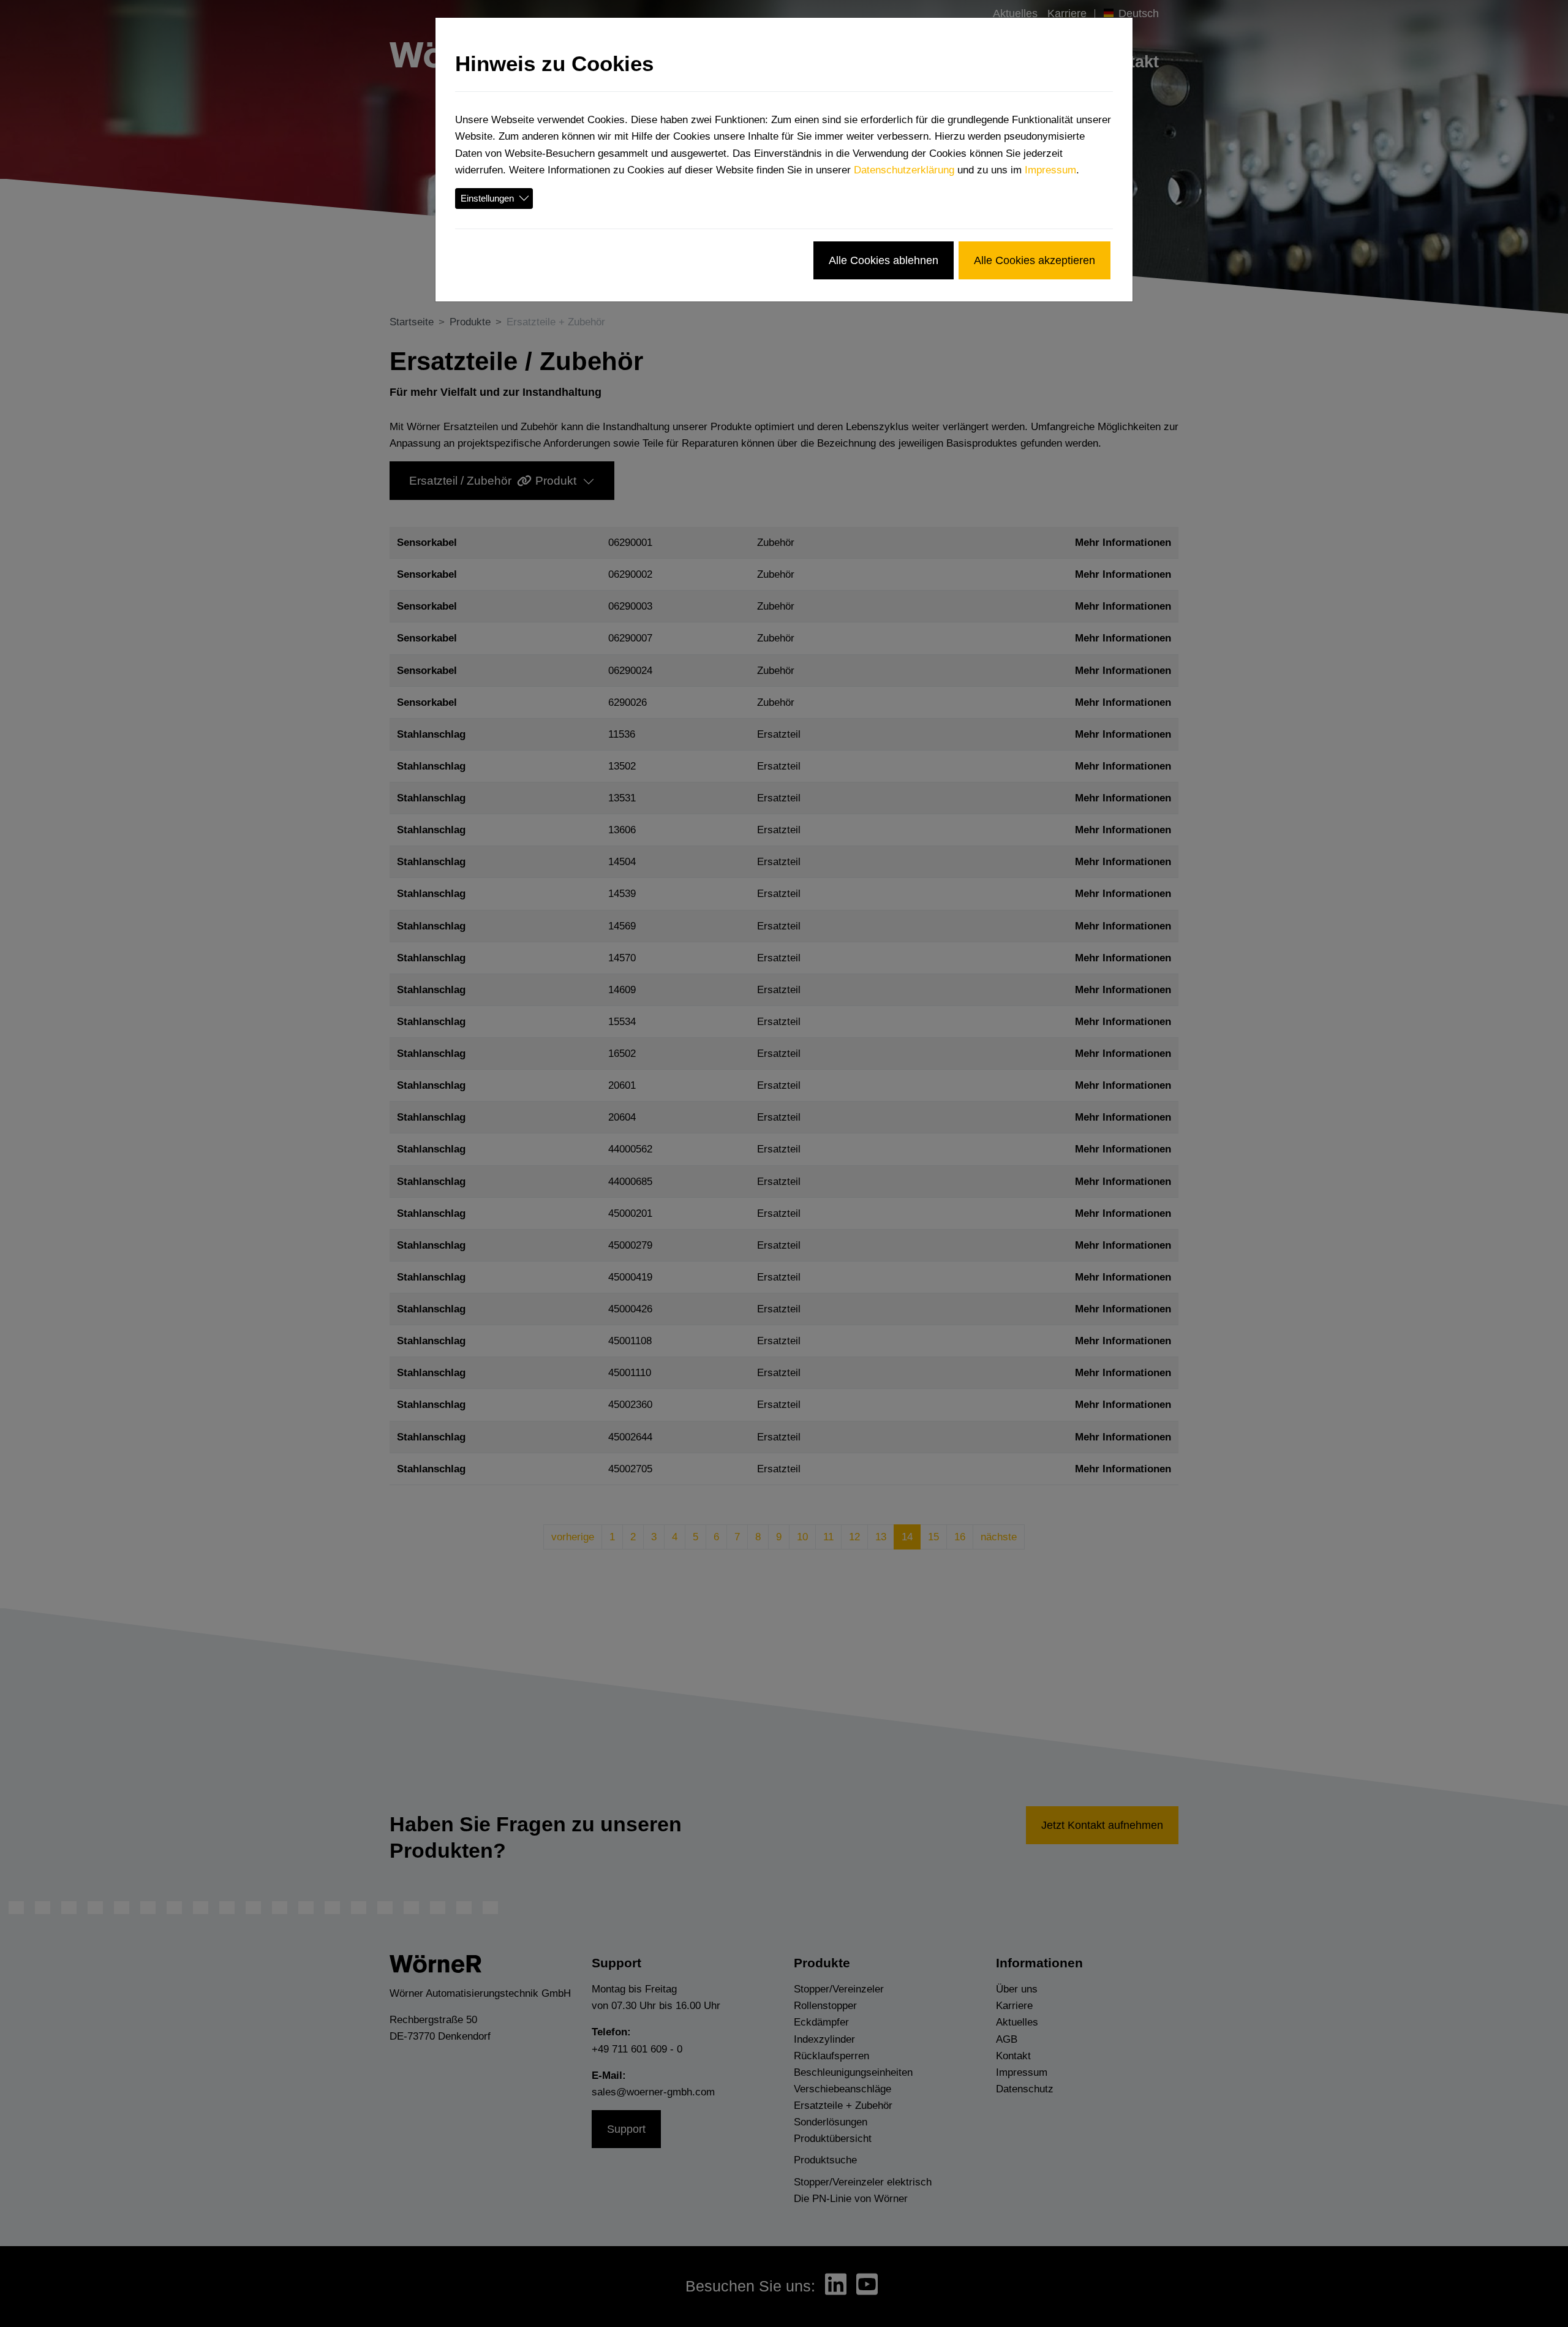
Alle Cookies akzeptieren (1035, 260)
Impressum (1050, 170)
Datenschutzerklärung (904, 170)
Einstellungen (487, 198)
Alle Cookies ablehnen (884, 260)
